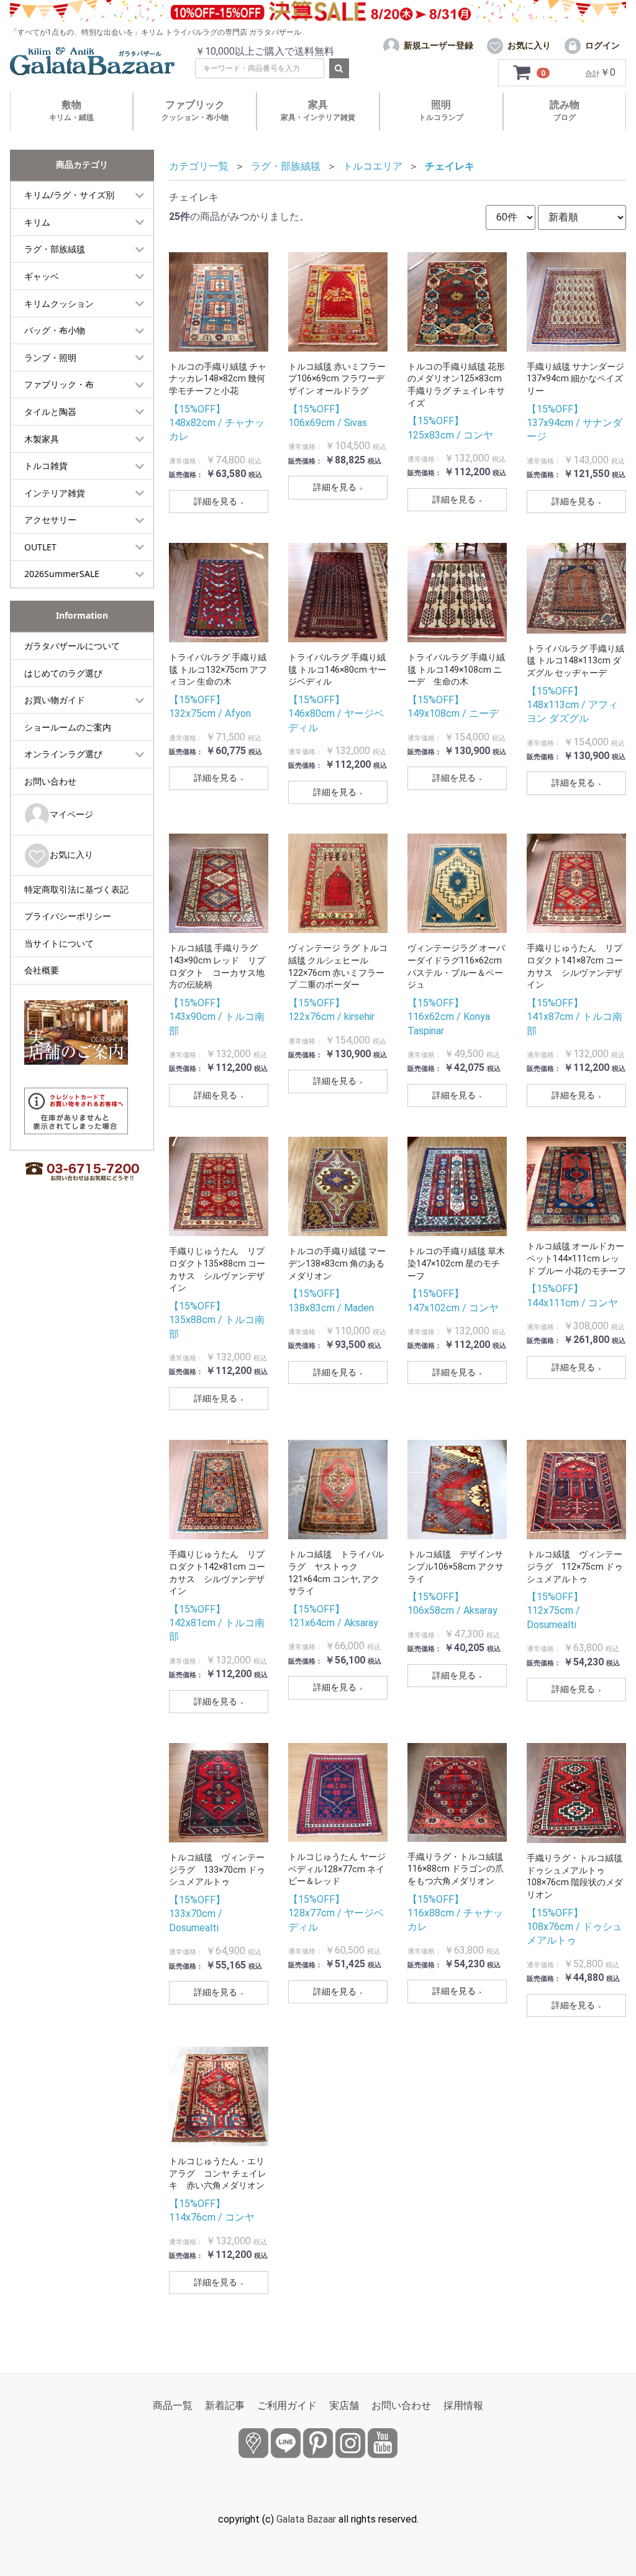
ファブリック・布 (59, 384)
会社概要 (42, 970)
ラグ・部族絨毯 (55, 249)
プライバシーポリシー (68, 916)
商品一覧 (173, 2405)
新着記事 (225, 2405)
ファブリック (195, 110)
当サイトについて (59, 943)
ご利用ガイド (287, 2405)
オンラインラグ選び (63, 754)
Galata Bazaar (306, 2519)
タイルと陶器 (50, 412)
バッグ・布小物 (55, 330)
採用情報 (463, 2405)
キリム (37, 222)
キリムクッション (59, 303)
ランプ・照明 (50, 357)
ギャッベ (42, 276)
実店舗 (344, 2405)
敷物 (71, 110)
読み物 (565, 110)
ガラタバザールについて (72, 646)
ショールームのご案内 (68, 727)
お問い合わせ (50, 781)
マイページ (71, 814)
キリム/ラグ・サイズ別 (69, 195)
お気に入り (71, 854)
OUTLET (40, 547)
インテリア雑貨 (55, 493)
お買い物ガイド (55, 700)
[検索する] (339, 68)
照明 (441, 110)
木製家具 (42, 439)
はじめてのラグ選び (63, 673)
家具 (318, 110)
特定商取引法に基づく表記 (76, 889)
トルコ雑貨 (46, 466)
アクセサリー (50, 520)
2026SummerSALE (62, 574)
